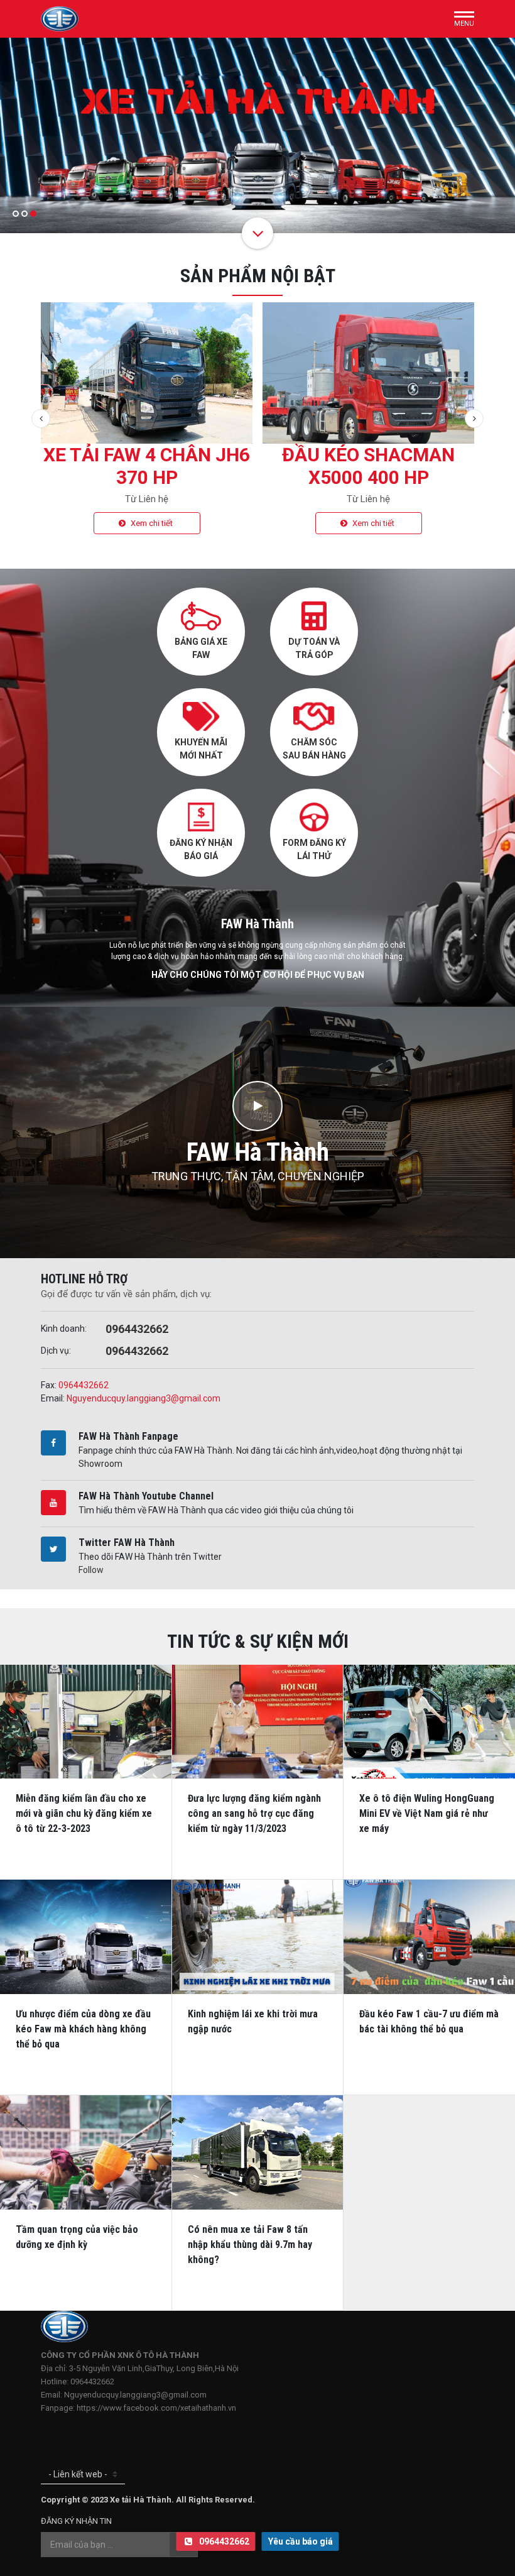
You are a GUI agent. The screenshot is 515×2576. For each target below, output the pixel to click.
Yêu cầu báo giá (301, 2541)
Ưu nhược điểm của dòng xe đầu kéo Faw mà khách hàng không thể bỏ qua (83, 2029)
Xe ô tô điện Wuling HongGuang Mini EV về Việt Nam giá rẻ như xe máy (427, 1813)
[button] (16, 214)
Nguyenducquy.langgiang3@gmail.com (144, 1398)
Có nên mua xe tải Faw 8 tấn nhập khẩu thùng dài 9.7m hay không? (250, 2244)
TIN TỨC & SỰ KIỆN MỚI (258, 1641)
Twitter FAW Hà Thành (127, 1543)
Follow (91, 1570)
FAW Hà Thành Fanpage (128, 1436)
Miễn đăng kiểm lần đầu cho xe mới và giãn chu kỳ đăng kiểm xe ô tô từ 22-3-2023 (84, 1813)
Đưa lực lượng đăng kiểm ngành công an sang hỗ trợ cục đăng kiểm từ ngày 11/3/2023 (254, 1813)
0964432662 (137, 1329)
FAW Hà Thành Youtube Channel (146, 1496)
